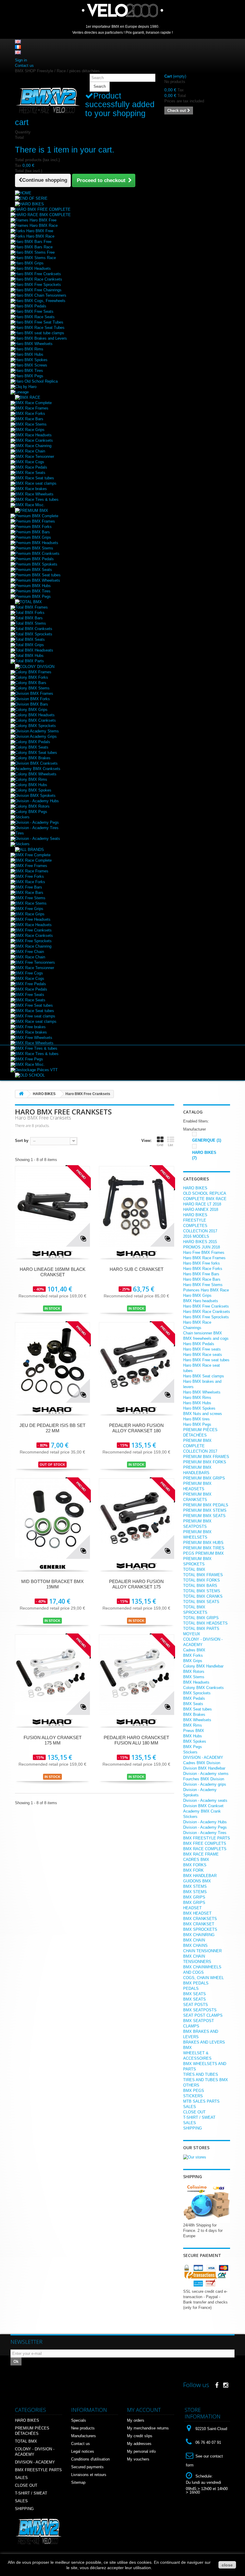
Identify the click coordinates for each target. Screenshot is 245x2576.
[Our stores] (195, 2157)
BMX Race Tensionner (35, 456)
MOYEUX (192, 1634)
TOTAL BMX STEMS (202, 1591)
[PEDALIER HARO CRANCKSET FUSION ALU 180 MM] (136, 1675)
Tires (20, 833)
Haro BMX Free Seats (34, 311)
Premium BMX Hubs (33, 586)
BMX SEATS (195, 1994)
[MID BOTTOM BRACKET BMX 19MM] (52, 1518)
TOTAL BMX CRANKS (203, 1596)
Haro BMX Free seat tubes (206, 1360)
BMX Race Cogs (30, 462)
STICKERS (193, 2096)
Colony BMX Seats (32, 747)
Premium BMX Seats (34, 570)
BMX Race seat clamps (36, 483)
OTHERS (191, 2085)
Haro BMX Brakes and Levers (41, 338)
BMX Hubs (193, 1736)
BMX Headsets (196, 1682)
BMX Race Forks (30, 414)
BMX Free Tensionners (35, 962)
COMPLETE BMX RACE (205, 1199)
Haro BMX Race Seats (35, 317)
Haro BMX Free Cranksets (38, 274)
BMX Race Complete (33, 403)
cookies (144, 2562)
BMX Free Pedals (31, 984)
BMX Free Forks (30, 876)
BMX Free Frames (31, 866)
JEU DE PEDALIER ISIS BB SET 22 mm (52, 1428)
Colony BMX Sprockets (36, 726)
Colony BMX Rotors (32, 806)
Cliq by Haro (26, 387)
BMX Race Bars (29, 419)
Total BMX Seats (30, 639)
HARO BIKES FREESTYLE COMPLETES (195, 1220)
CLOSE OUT (194, 2112)
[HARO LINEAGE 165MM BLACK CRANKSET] (52, 1206)
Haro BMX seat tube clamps (40, 333)
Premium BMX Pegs (33, 596)
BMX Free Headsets (33, 919)
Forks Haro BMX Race (35, 236)
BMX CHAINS (195, 1946)
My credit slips (140, 2436)
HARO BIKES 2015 (200, 1242)
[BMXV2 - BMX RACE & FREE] (39, 2531)
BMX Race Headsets (33, 435)
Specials (79, 2420)
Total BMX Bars (29, 618)
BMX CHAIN (194, 1940)
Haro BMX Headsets (33, 268)
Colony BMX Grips (31, 710)
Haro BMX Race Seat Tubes (40, 328)
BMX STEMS (195, 1886)
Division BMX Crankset (203, 1806)
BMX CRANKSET (199, 1924)
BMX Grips (193, 1661)
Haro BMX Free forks (202, 1263)
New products (83, 2428)
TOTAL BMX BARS (200, 1586)
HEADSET (192, 1908)
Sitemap (78, 2482)
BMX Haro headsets (201, 1301)
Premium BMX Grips (33, 537)
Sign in (21, 60)
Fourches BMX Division (204, 1779)
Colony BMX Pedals (33, 742)
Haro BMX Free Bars (201, 1274)
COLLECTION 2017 (200, 1231)
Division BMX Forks (33, 699)
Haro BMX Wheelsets (34, 344)
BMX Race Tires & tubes (37, 499)
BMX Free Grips (29, 909)
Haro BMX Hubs (29, 354)
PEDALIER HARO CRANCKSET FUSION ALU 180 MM (136, 1740)
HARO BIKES (195, 1188)
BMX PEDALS (196, 1983)
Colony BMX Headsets (35, 715)
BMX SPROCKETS (200, 1929)
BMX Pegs (193, 1747)
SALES (190, 2107)
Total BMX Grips (30, 645)
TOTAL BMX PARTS (201, 1629)
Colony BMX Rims (31, 779)
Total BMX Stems (31, 623)
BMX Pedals (194, 1698)
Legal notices (83, 2451)
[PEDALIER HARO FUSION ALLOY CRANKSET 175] (136, 1518)
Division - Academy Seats (38, 839)
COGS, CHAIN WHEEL (203, 1978)
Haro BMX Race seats (203, 1355)
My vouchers (138, 2459)
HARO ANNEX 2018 (201, 1210)
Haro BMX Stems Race (36, 258)
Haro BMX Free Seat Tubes (39, 322)
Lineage (22, 392)
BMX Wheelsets (197, 1720)
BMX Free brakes (30, 1027)
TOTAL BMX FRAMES (203, 1575)
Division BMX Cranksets (36, 763)
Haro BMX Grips (29, 263)
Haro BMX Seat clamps (204, 1376)
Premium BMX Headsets (37, 543)
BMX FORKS (195, 1865)
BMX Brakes (194, 1714)
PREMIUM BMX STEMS (205, 1510)
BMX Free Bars (29, 887)
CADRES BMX (196, 1860)
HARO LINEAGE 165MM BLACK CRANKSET (53, 1272)
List (170, 1145)
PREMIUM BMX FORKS (205, 1462)
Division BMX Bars (32, 704)
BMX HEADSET (197, 1913)
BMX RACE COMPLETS (205, 1849)
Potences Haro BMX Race (206, 1290)
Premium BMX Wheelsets (38, 580)
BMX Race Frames (32, 408)
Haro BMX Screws (31, 365)
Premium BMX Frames (35, 521)
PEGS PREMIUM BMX (203, 1553)
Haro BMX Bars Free (33, 242)
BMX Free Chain (30, 952)
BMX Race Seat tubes (35, 478)
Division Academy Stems (37, 731)
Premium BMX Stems (34, 548)
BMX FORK (193, 1870)
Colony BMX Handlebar (203, 1666)
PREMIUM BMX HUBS (203, 1543)
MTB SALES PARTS (201, 2101)
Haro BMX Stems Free (35, 252)
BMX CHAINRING (199, 1935)
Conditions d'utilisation (90, 2459)
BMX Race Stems (31, 424)
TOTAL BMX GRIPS (201, 1618)
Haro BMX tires (196, 1419)
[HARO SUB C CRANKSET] (136, 1206)
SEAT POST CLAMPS (203, 2015)
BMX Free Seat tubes (34, 1005)
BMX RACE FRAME (201, 1854)
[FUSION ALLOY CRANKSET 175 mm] (52, 1675)
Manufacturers (84, 2436)
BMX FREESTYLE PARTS (207, 1838)
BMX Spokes (195, 1741)
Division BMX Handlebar (204, 1768)
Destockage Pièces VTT (36, 1070)
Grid (160, 1145)
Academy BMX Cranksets (38, 769)
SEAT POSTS (196, 2005)
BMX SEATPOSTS (200, 2010)
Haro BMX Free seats (202, 1349)
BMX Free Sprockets (33, 941)
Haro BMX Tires (29, 371)
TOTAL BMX (194, 1569)
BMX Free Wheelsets (34, 1038)
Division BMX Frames (34, 693)
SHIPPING (193, 2128)
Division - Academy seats (205, 1800)
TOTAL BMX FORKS (202, 1580)
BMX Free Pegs (29, 1059)
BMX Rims (193, 1725)
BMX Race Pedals (31, 467)
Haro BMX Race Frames (204, 1258)
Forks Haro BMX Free (34, 231)
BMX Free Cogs (29, 973)
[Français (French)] (18, 47)
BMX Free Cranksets (33, 930)
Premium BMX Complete (37, 516)
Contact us (24, 66)
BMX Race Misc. (30, 505)
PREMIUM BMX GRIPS (204, 1478)
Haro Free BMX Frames (204, 1252)
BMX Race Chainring (33, 446)
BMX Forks (193, 1655)
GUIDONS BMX (197, 1881)
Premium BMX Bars (33, 532)
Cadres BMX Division (202, 1763)
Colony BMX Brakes (33, 758)
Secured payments (87, 2467)
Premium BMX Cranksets (37, 553)
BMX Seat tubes (197, 1709)
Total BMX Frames (32, 607)
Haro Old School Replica (36, 381)
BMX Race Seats (30, 473)
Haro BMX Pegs (29, 376)
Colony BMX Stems (32, 688)
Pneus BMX (194, 1731)
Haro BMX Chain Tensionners (41, 295)
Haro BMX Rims (29, 349)
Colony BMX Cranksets (36, 720)
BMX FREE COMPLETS (205, 1843)
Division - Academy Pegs (37, 822)
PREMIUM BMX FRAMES (206, 1457)
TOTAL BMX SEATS (201, 1602)
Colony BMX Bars (31, 683)
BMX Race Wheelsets (34, 494)
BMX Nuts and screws (203, 1414)
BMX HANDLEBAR (200, 1876)
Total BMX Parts (30, 661)
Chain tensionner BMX (203, 1333)
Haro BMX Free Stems (203, 1285)
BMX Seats (193, 1704)
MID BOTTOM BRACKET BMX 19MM (52, 1584)
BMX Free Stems (30, 898)
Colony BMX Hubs (31, 785)
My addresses (139, 2444)
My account (144, 2410)
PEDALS (191, 1988)
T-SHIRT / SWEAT (199, 2117)
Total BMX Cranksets (34, 629)
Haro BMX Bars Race (34, 247)
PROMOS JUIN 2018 (202, 1247)
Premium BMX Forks (33, 527)
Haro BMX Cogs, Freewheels (40, 301)
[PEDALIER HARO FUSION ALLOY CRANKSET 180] (136, 1362)
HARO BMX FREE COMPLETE (43, 209)
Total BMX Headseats (34, 650)
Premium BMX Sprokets (36, 564)
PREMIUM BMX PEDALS (206, 1505)
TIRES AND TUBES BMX (206, 2080)
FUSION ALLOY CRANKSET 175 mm (53, 1740)
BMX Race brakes (31, 489)
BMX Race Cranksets (34, 440)
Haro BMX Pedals (31, 306)
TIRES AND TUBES (201, 2074)
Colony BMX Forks (32, 677)
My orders (136, 2420)
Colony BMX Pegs (31, 812)
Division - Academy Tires (37, 828)
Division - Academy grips (205, 1784)
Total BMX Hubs (29, 656)
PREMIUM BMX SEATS (204, 1516)
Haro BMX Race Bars (202, 1279)
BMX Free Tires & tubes (36, 1048)
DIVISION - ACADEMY (203, 1757)
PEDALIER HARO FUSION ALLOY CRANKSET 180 (136, 1428)
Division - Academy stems (206, 1774)
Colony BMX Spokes (33, 790)
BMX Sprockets (197, 1693)
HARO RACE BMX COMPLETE (43, 215)
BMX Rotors (194, 1672)
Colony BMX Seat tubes (36, 753)
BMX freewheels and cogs (206, 1338)
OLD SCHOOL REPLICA (205, 1193)
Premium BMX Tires (33, 591)
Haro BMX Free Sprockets (38, 285)
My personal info (141, 2451)
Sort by (22, 1141)
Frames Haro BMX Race (36, 225)
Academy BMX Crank (202, 1811)
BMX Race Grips (30, 430)
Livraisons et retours (89, 2475)
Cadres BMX (194, 1650)
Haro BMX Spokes (31, 360)
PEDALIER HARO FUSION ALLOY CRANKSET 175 (136, 1584)
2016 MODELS (196, 1236)
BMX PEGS (194, 2091)
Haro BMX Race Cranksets (39, 279)
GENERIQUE (207, 1140)
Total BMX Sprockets (34, 634)
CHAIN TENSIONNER (202, 1951)
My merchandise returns (148, 2428)
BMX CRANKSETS (200, 1919)
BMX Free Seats (30, 995)
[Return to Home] (21, 1094)
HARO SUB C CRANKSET (137, 1269)
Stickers (22, 817)
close (227, 2565)
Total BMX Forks (30, 613)
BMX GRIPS (194, 1897)
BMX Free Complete (33, 855)
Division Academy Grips (36, 736)
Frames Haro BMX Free (36, 220)
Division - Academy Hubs (37, 801)
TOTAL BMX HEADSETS (205, 1623)
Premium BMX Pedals (35, 559)
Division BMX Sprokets (35, 796)
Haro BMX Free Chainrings (38, 290)
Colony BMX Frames (33, 672)
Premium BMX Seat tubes (38, 575)
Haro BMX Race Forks (203, 1269)
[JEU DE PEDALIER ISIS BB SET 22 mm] (52, 1362)
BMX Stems (194, 1677)
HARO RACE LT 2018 (202, 1204)
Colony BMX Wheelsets (36, 774)
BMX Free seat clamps (35, 1016)
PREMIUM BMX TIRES (204, 1548)
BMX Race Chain (30, 451)
